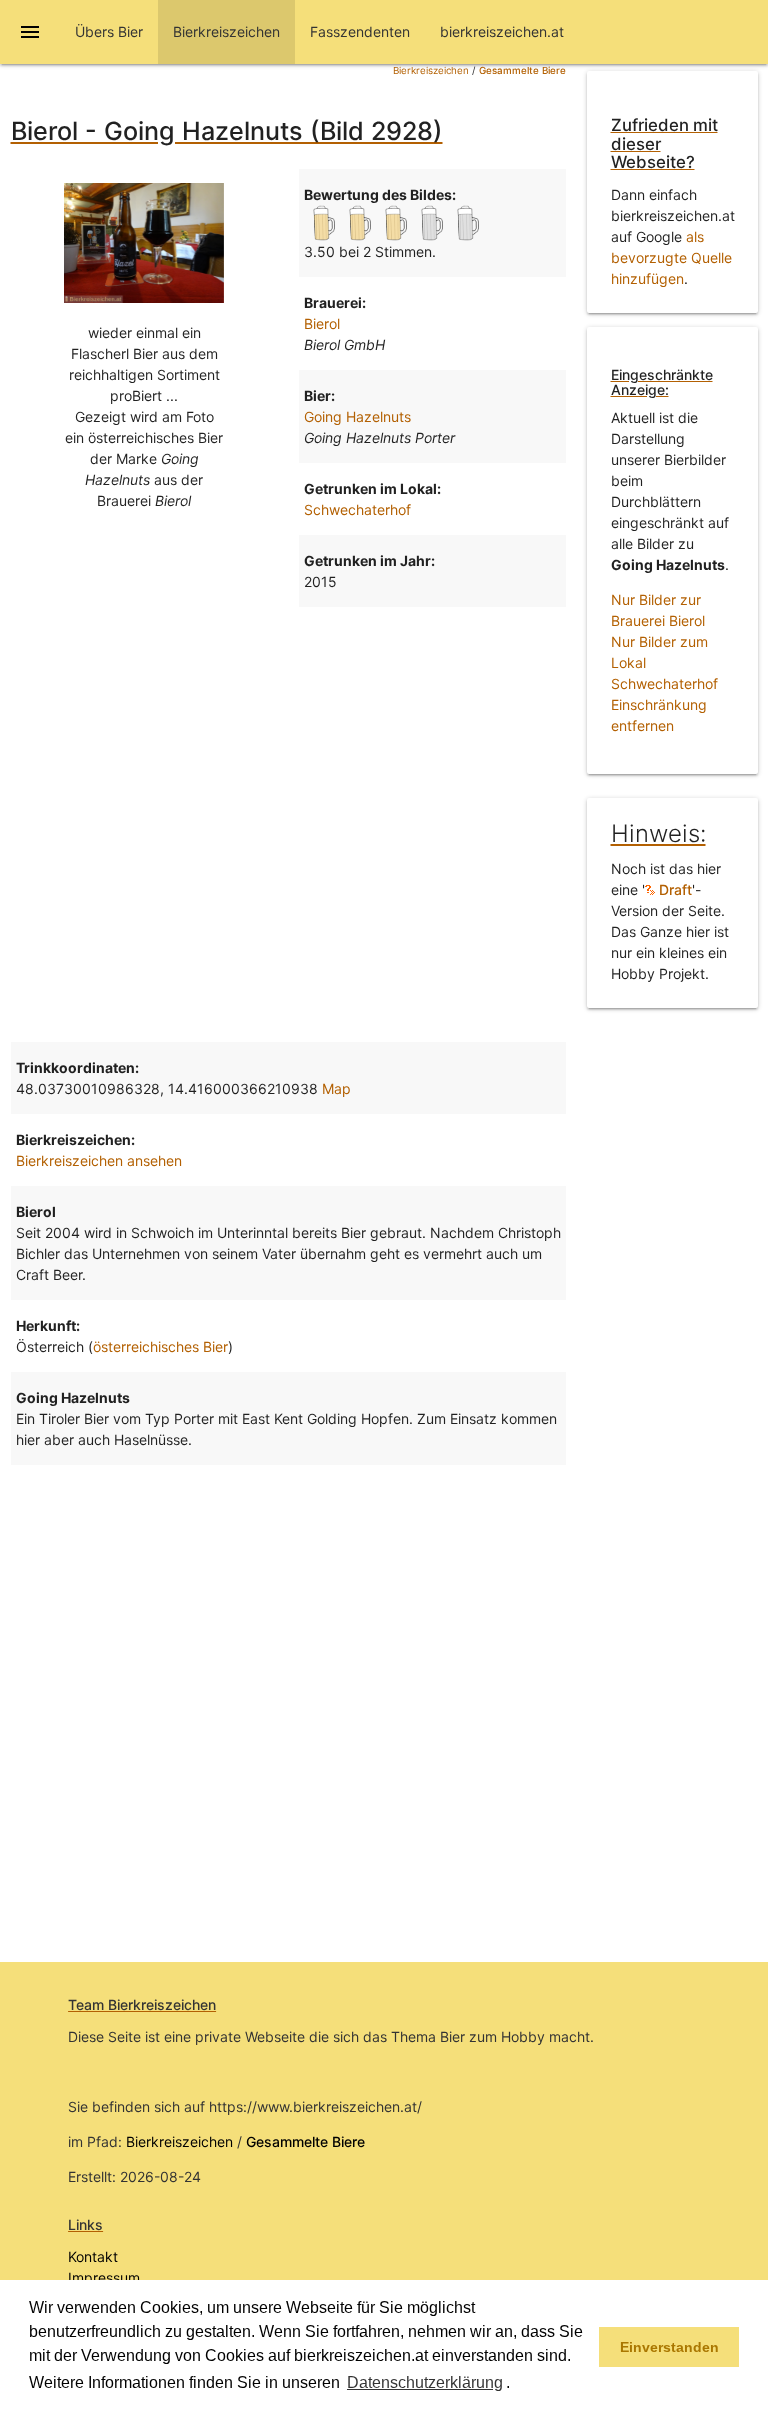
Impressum (104, 2277)
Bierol (322, 323)
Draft (673, 889)
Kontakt (93, 2256)
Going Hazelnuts (357, 416)
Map (336, 1088)
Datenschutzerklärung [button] (425, 2382)
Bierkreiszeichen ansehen (99, 1160)
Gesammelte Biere (522, 70)
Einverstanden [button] (669, 2347)
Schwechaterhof (357, 509)
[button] (517, 2384)
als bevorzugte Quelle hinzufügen (671, 257)
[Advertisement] (288, 767)
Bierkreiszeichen (431, 70)
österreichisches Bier (160, 1346)
